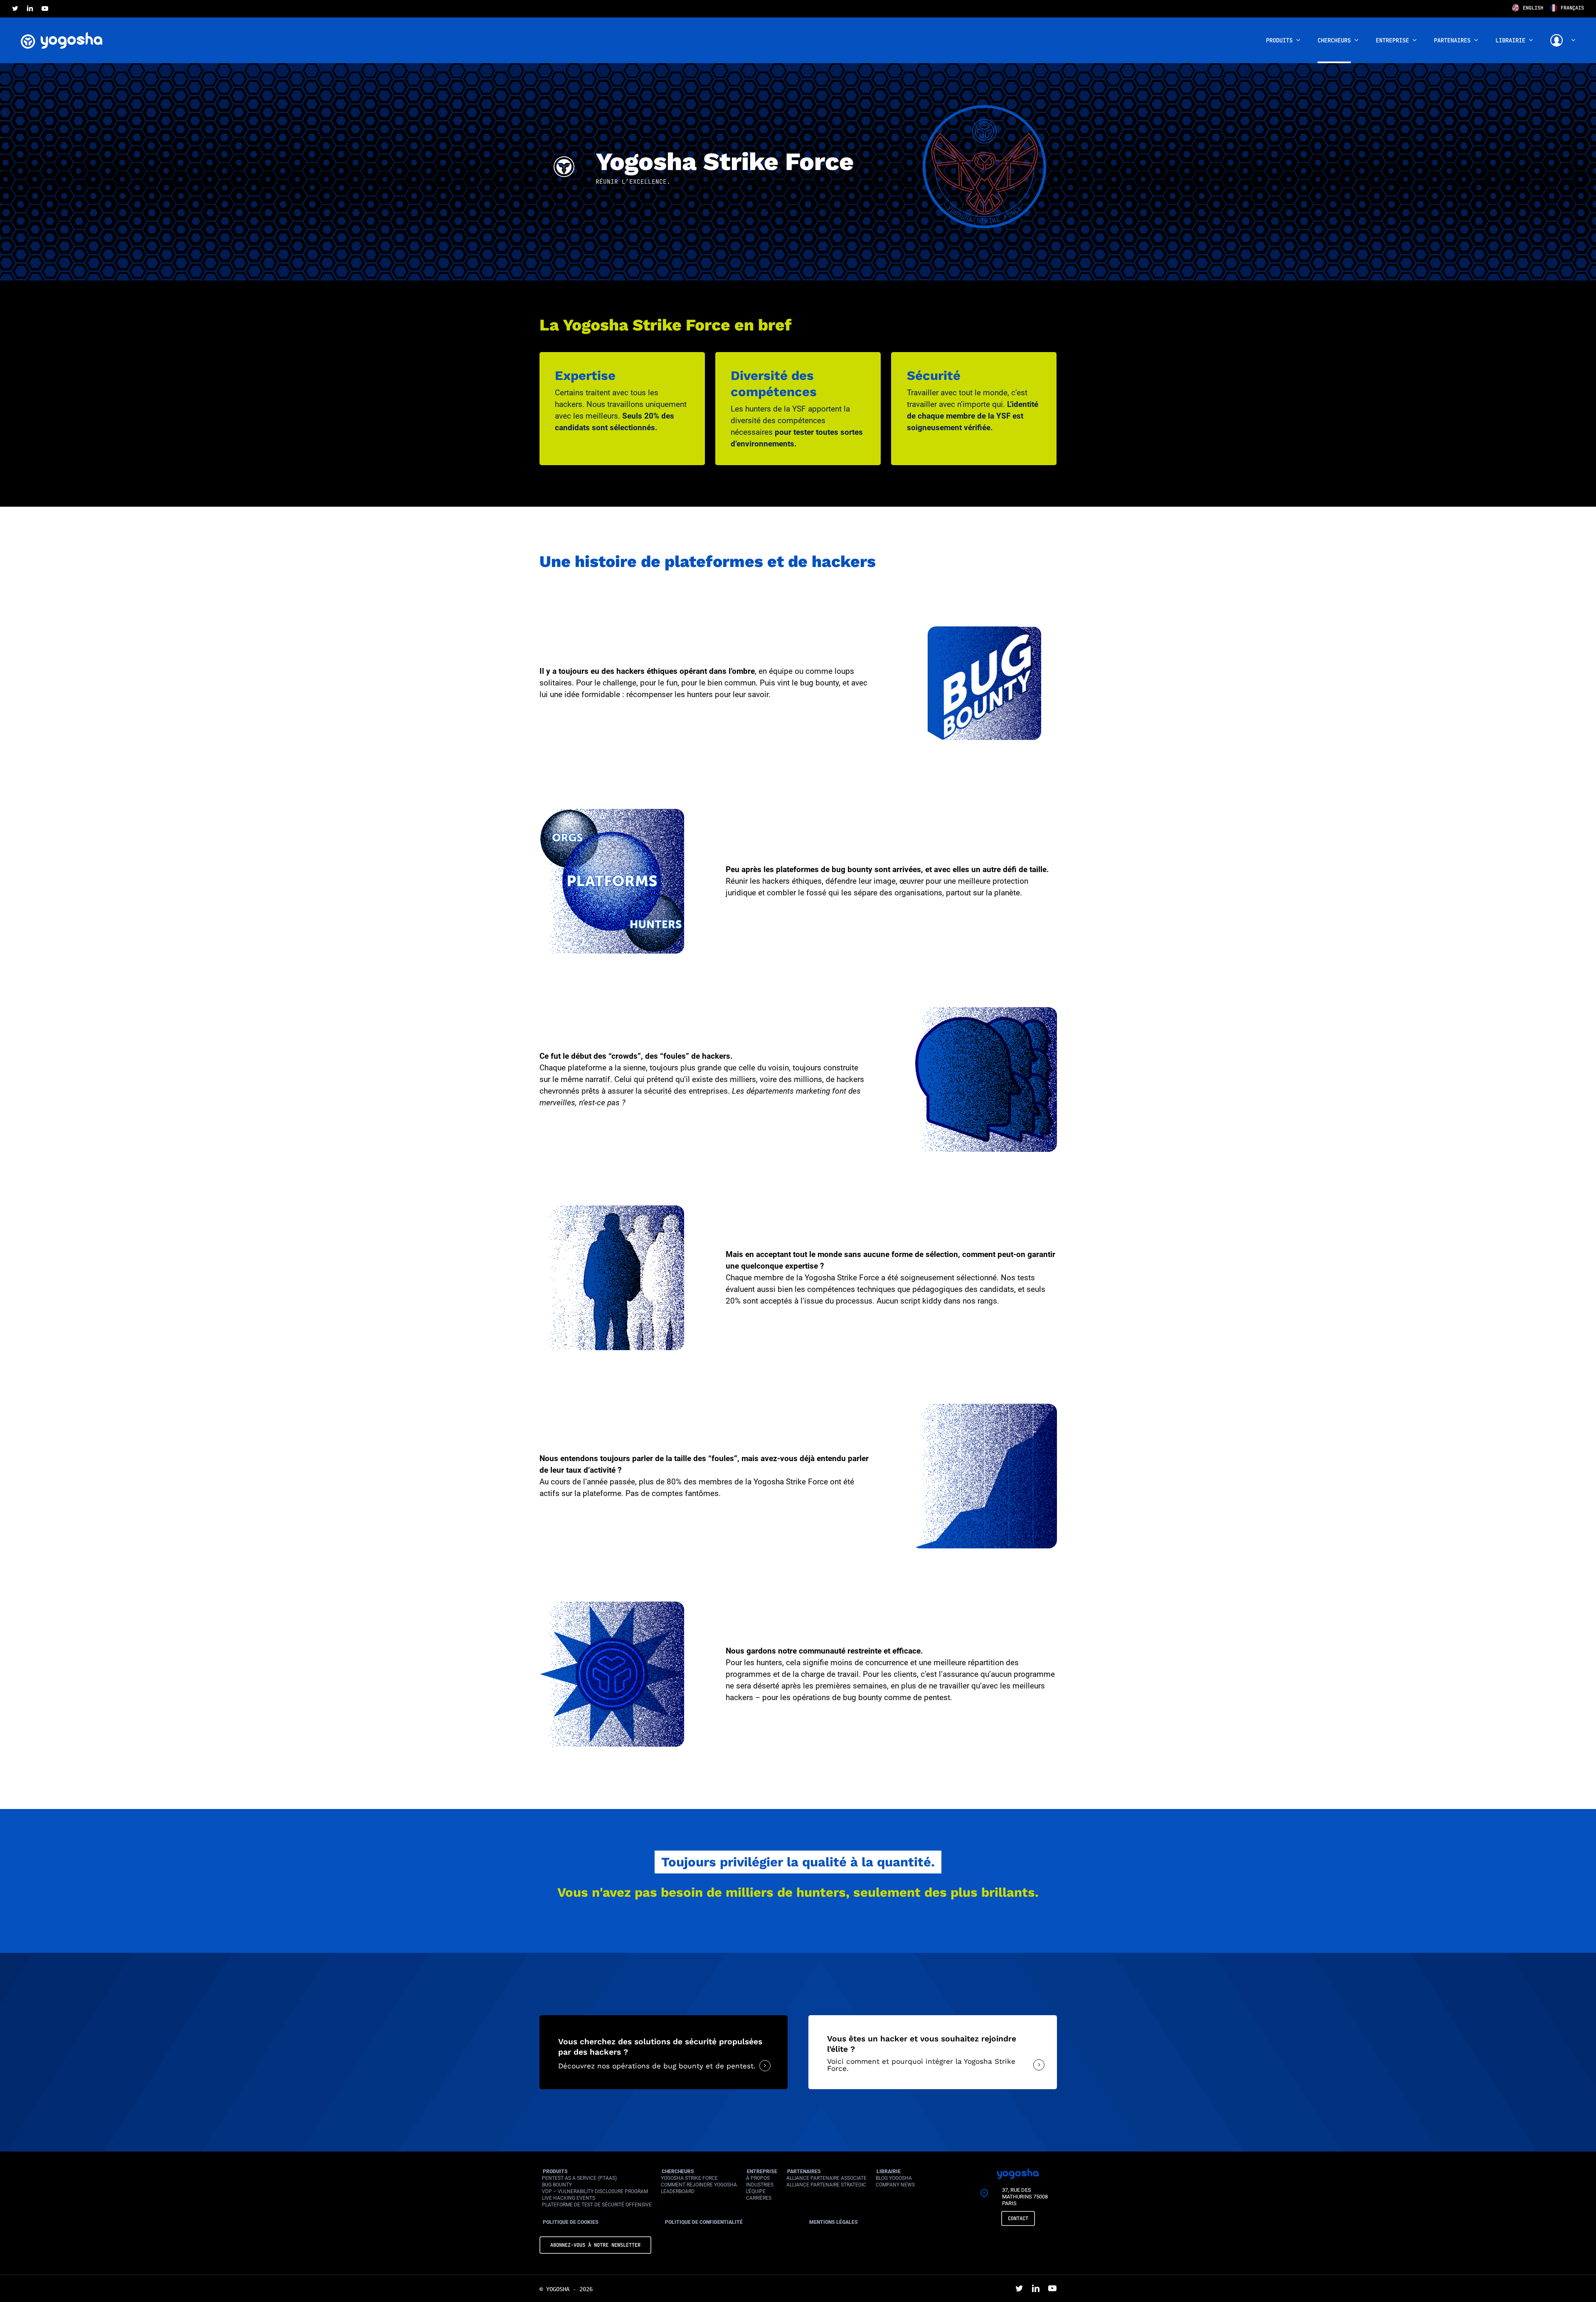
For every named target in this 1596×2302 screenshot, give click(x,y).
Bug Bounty (557, 2185)
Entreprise (762, 2171)
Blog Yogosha (894, 2178)
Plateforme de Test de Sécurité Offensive (597, 2205)
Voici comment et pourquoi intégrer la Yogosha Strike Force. (921, 2065)
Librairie (889, 2171)
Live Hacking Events (569, 2198)
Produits (555, 2171)
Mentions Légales (834, 2222)
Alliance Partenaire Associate (826, 2178)
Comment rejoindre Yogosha (699, 2185)
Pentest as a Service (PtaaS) (579, 2178)
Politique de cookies (571, 2222)
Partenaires (804, 2171)
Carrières (759, 2198)
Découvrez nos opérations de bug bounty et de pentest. (657, 2066)
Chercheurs (678, 2171)
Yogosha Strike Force (689, 2178)
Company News (895, 2185)
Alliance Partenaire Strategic (826, 2185)
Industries (760, 2185)
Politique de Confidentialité (704, 2222)
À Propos (758, 2178)
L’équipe (756, 2191)
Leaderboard (678, 2191)
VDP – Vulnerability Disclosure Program (595, 2191)
